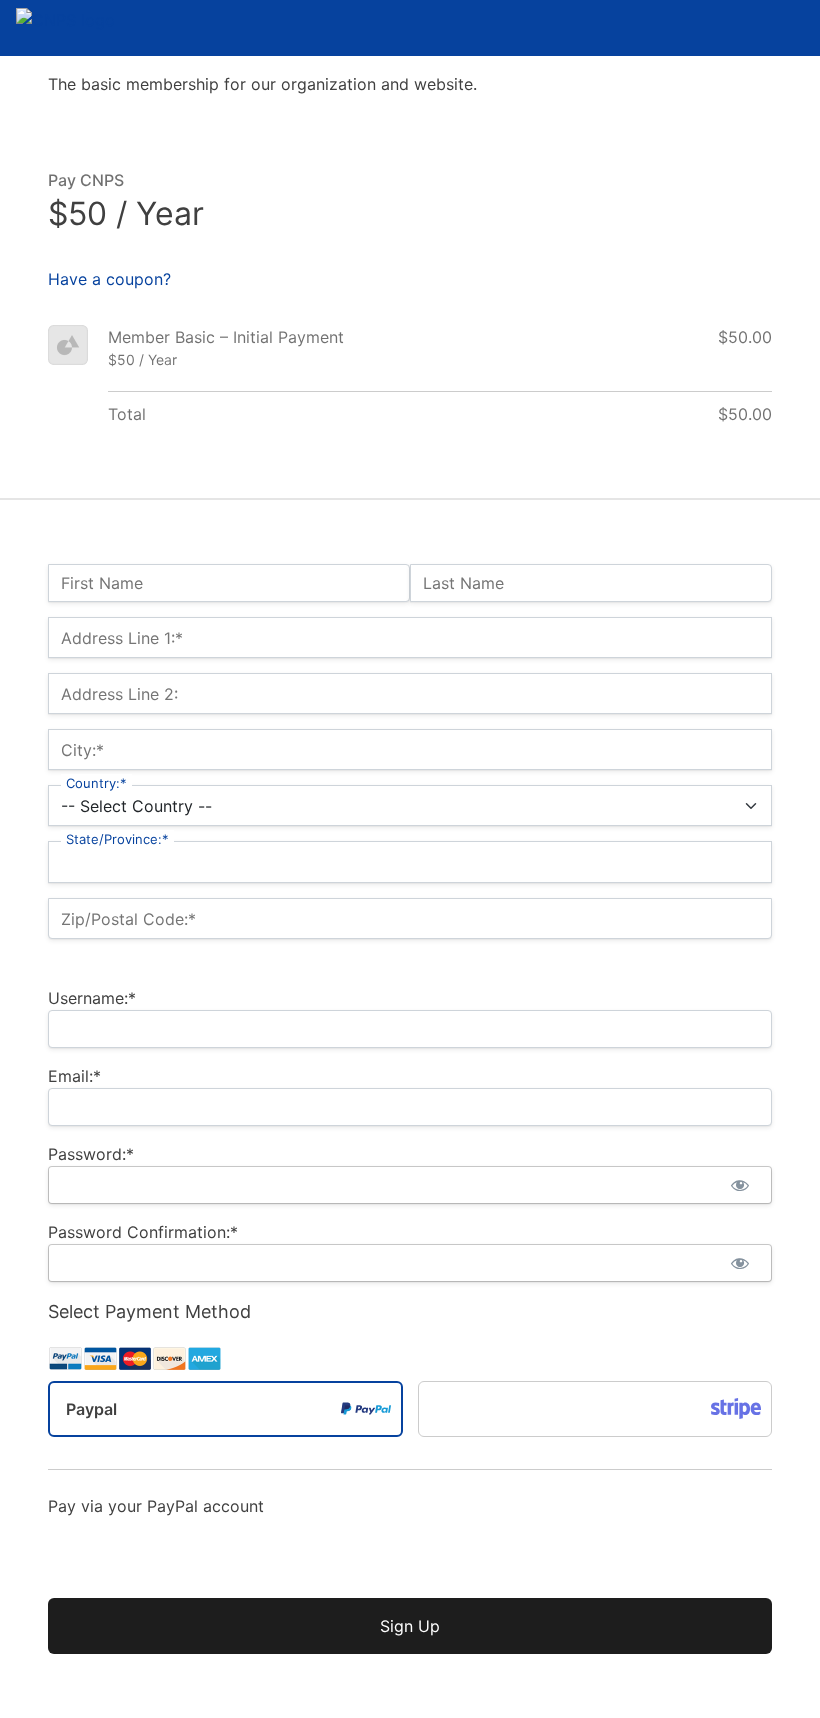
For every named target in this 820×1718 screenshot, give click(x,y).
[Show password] (739, 1185)
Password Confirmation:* (143, 1232)
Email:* (74, 1076)
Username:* (92, 998)
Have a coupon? (109, 279)
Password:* (91, 1154)
